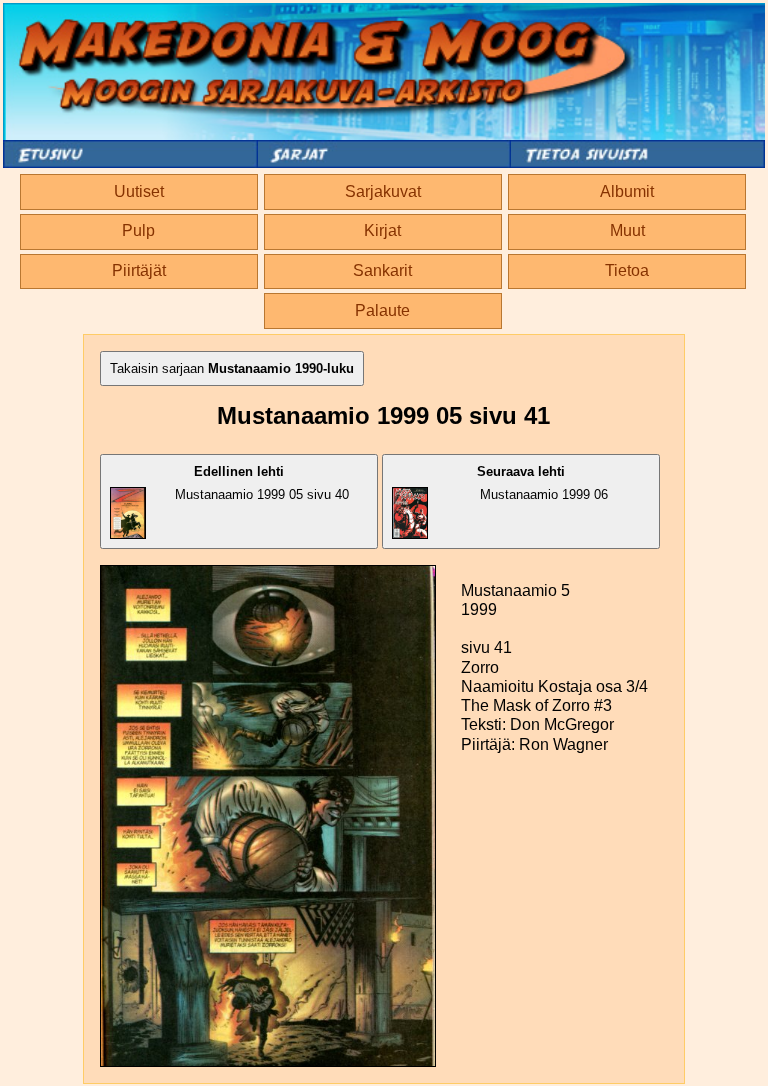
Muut (627, 230)
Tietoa (627, 270)
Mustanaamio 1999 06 (542, 483)
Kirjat (382, 230)
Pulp (138, 230)
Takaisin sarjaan (232, 368)
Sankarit (382, 270)
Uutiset (139, 191)
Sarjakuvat (383, 191)
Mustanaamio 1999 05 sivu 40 (262, 483)
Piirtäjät (139, 270)
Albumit (627, 191)
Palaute (382, 310)
